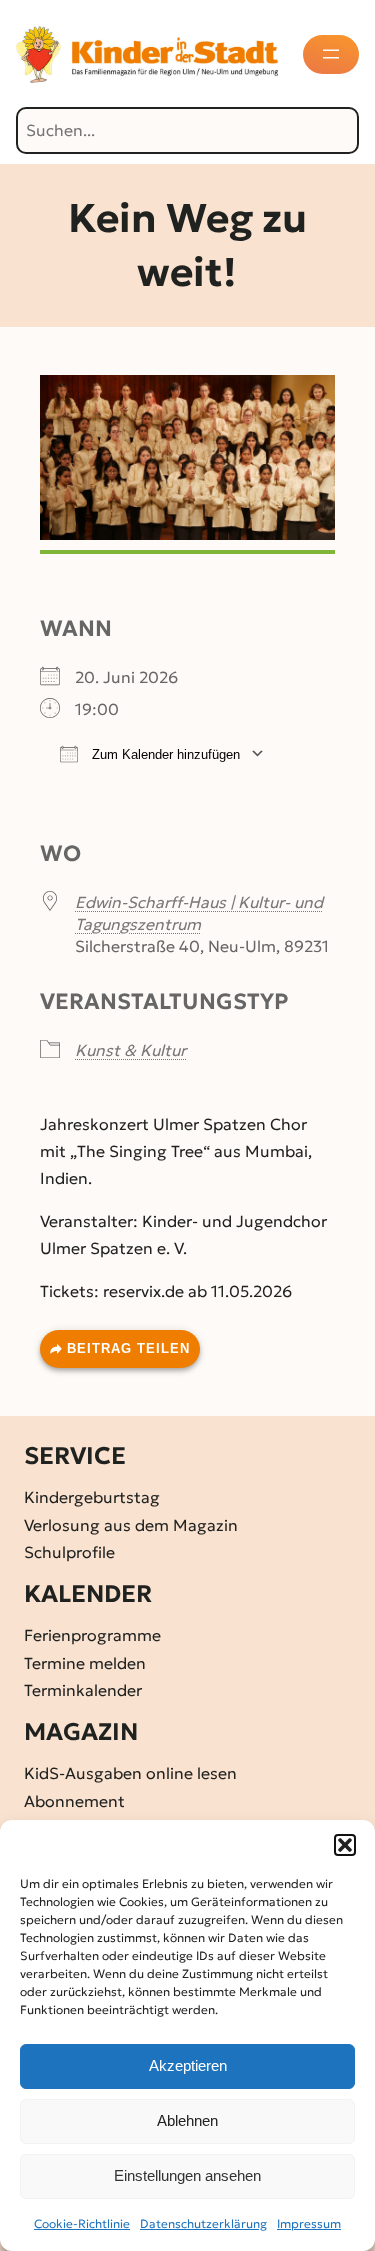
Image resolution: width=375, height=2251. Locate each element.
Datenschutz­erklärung (203, 2223)
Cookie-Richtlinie (82, 2223)
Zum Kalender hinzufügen (164, 754)
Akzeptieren (188, 2065)
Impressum (309, 2223)
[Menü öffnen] (331, 54)
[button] (345, 1845)
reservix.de (143, 1291)
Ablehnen (187, 2120)
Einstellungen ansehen (187, 2175)
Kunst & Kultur (130, 1050)
